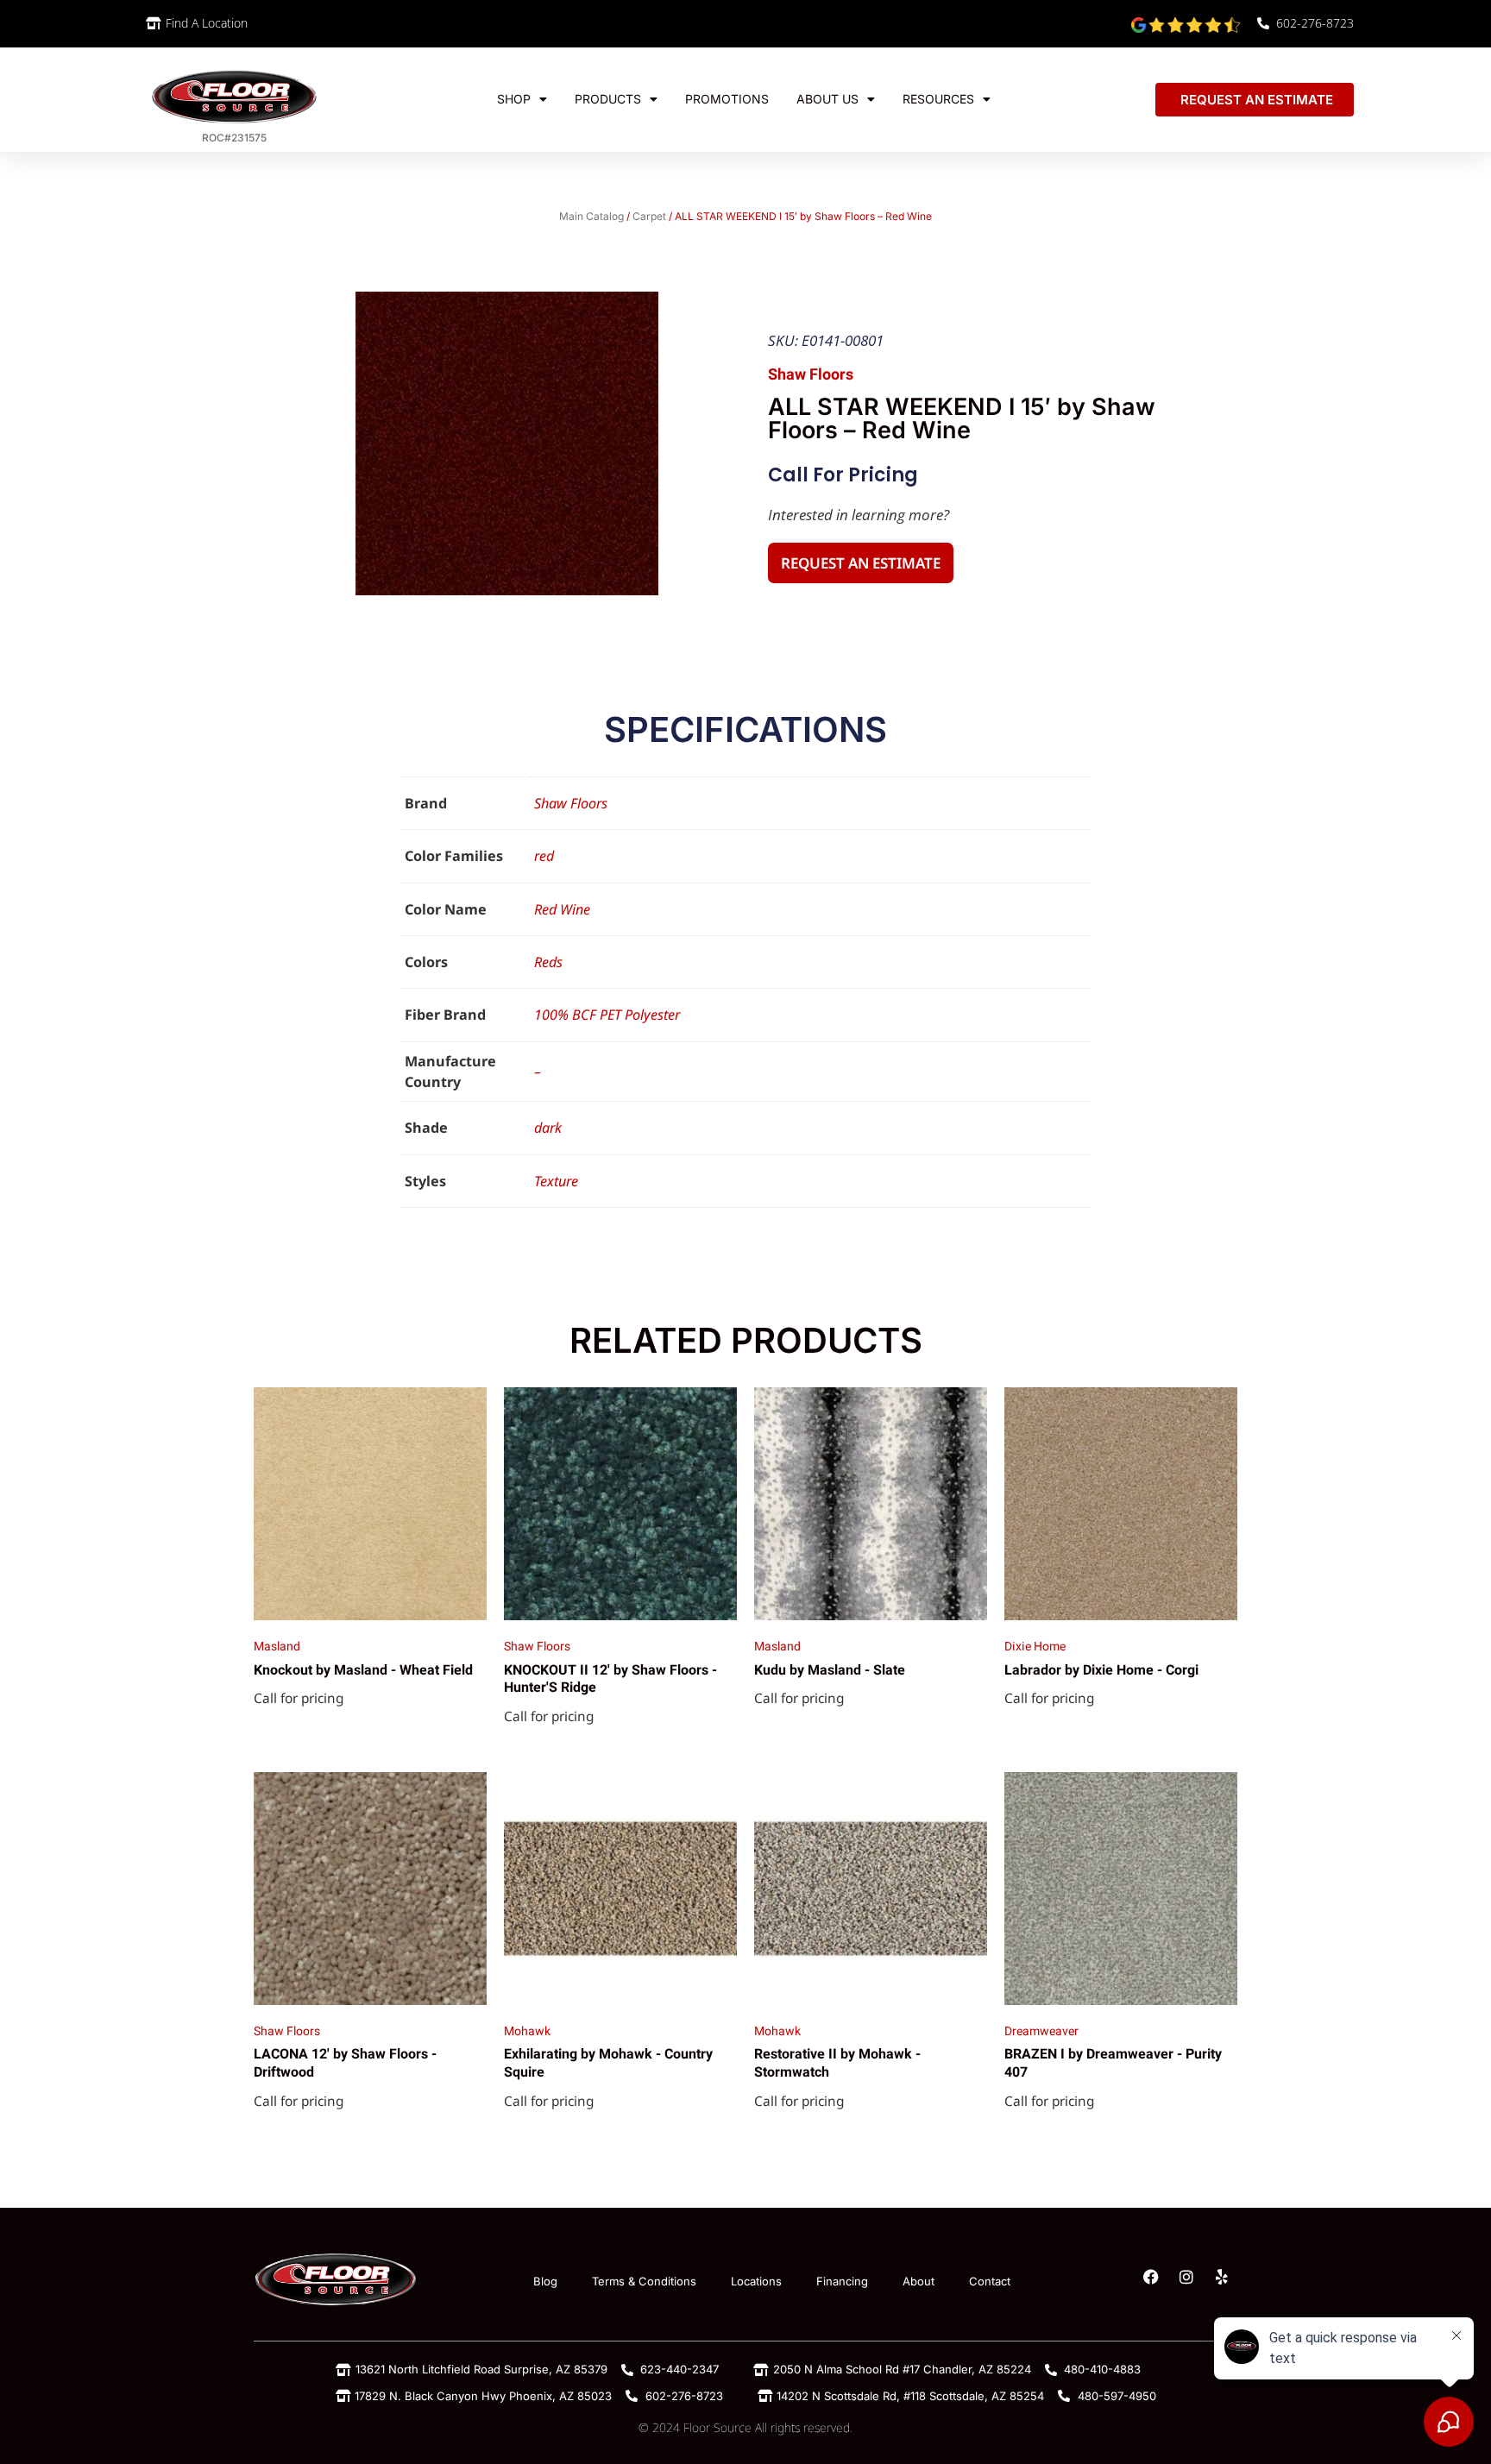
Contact (990, 2281)
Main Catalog (591, 216)
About (919, 2281)
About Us (827, 99)
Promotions (727, 99)
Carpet (649, 216)
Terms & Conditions (644, 2281)
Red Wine (562, 909)
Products (608, 99)
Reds (548, 962)
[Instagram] (1186, 2277)
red (544, 856)
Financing (842, 2281)
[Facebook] (1151, 2277)
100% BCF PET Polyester (607, 1015)
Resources (938, 99)
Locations (756, 2281)
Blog (545, 2281)
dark (548, 1128)
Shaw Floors (571, 803)
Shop (514, 99)
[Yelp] (1222, 2277)
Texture (556, 1181)
